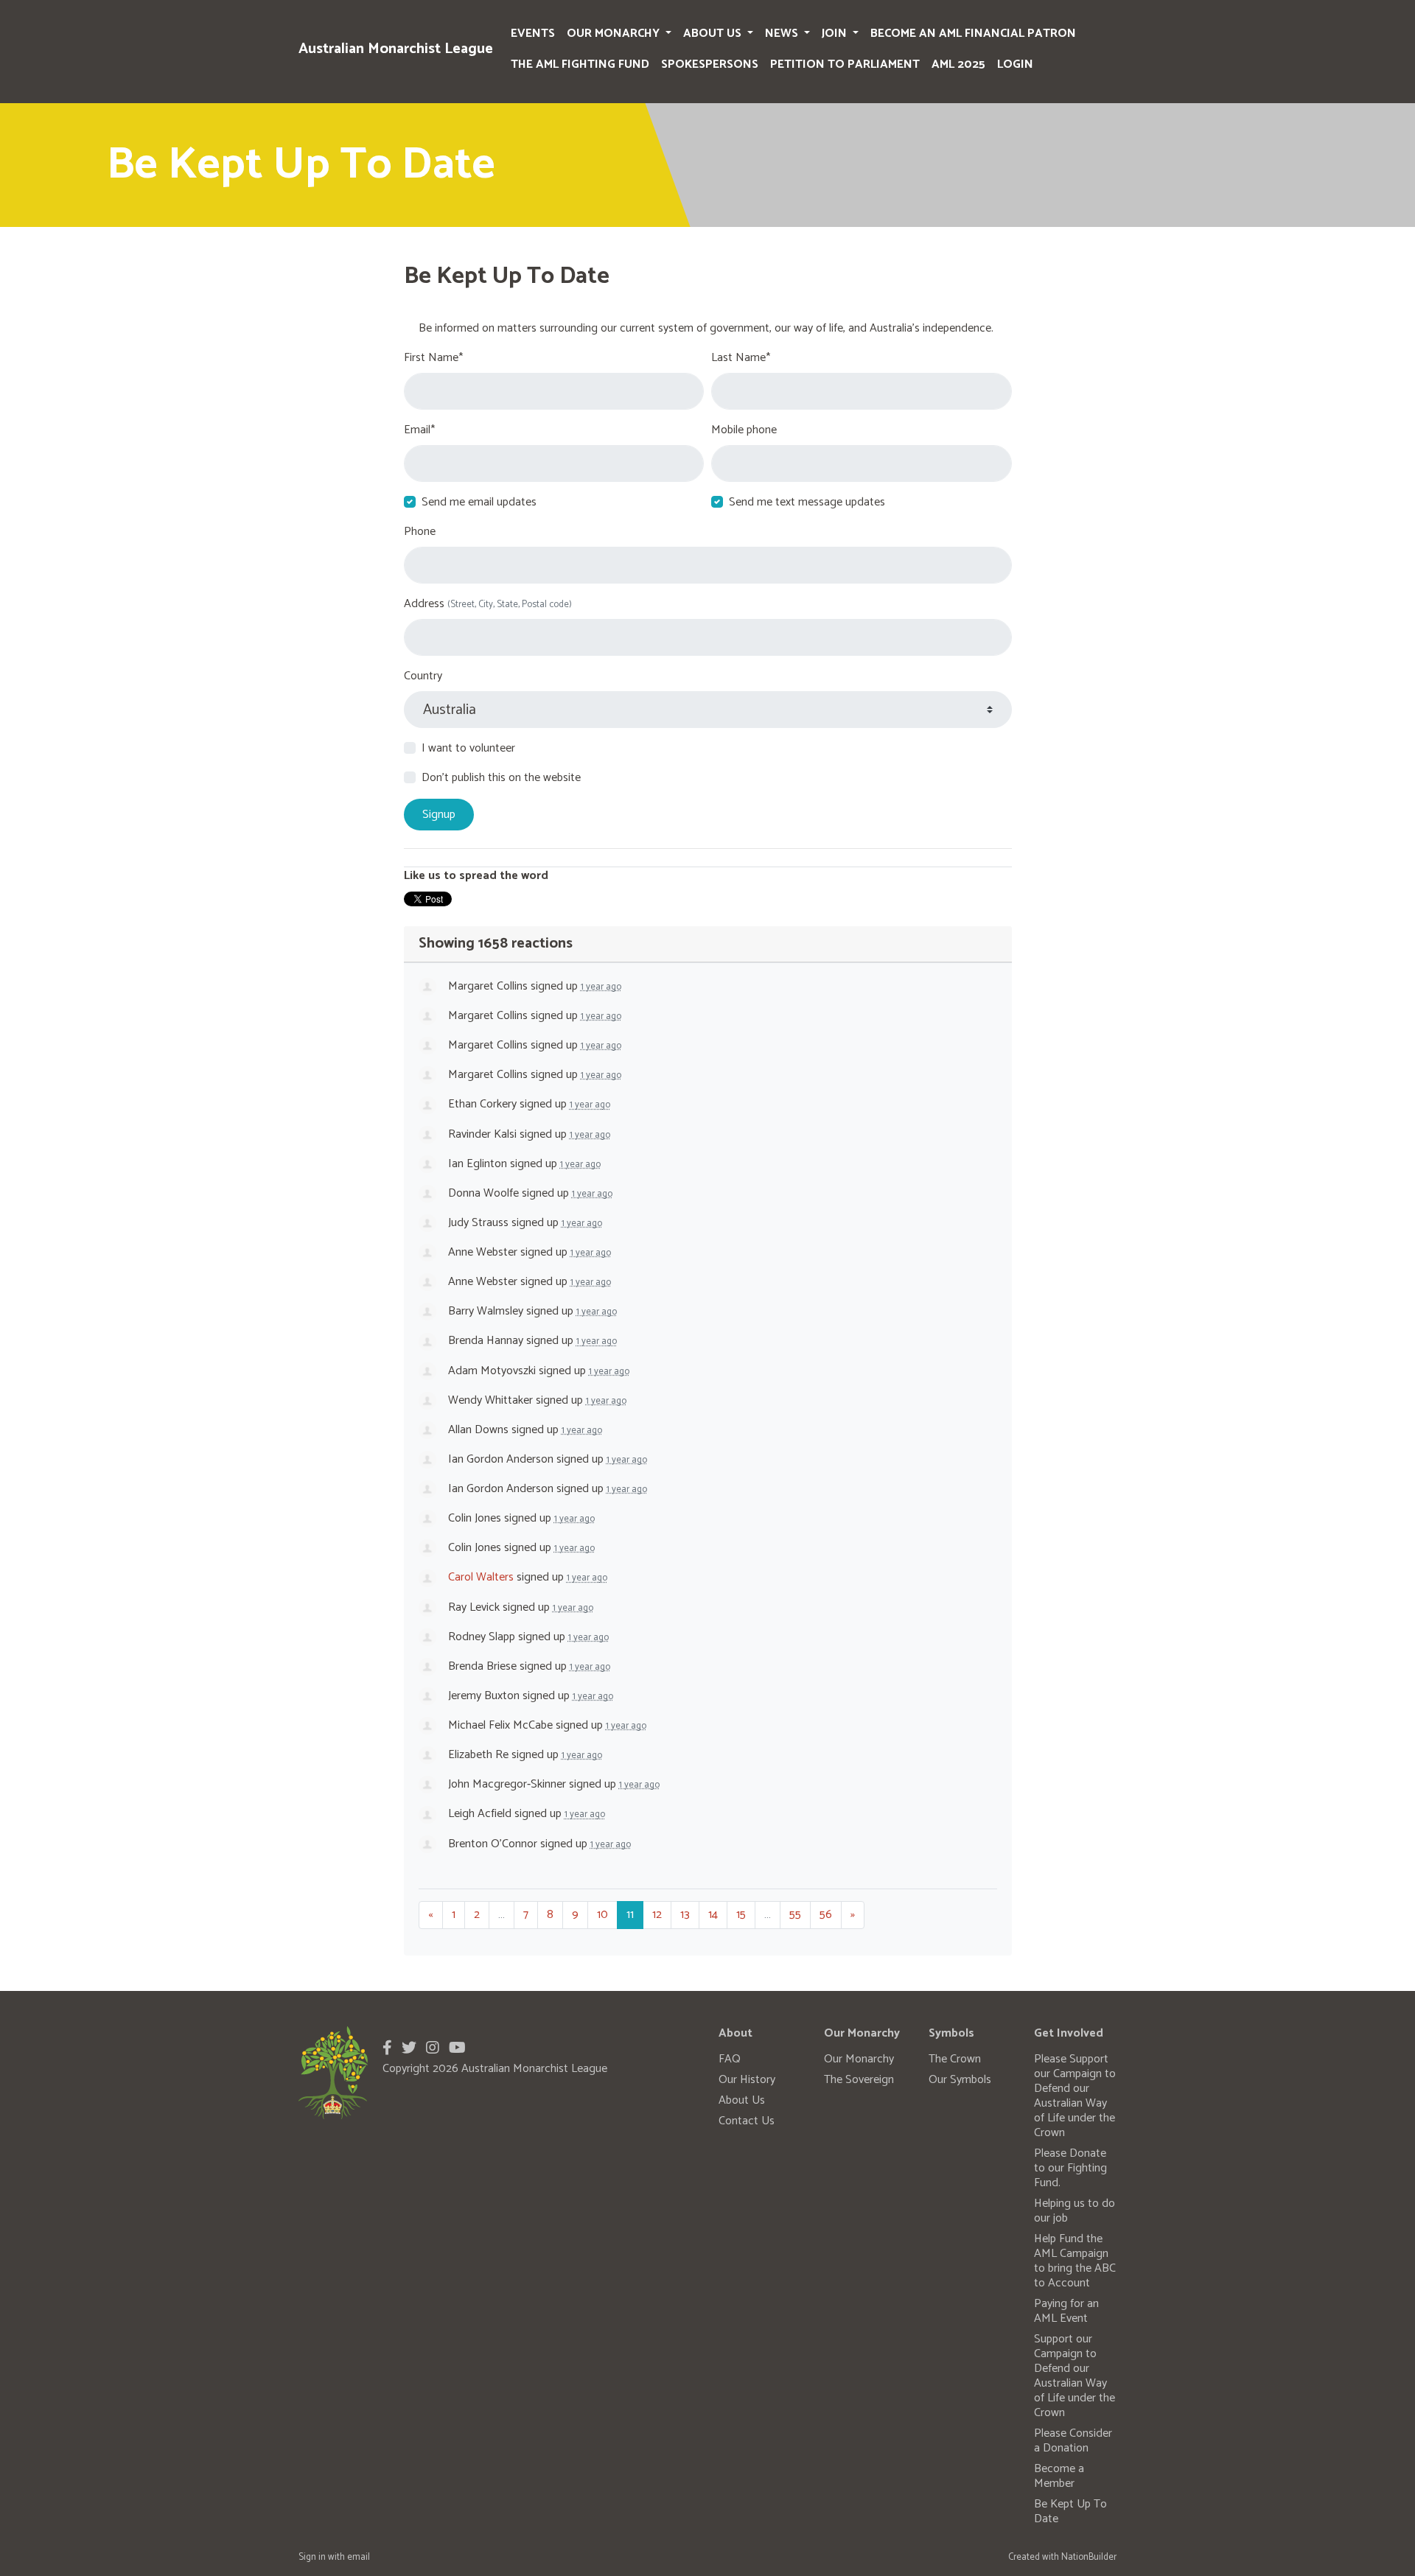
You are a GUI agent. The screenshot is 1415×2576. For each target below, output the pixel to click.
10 (602, 1915)
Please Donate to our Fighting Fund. (1070, 2168)
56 (826, 1915)
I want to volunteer (468, 749)
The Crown (955, 2059)
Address (488, 604)
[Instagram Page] (433, 2049)
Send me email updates (479, 503)
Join (836, 34)
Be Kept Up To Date (1070, 2512)
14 (713, 1915)
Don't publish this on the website (501, 778)
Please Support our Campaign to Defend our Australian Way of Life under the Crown (1075, 2096)
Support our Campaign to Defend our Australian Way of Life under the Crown (1075, 2376)
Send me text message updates (807, 503)
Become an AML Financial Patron (973, 34)
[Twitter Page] (409, 2049)
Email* (419, 430)
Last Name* (741, 358)
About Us (714, 34)
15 (741, 1915)
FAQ (730, 2059)
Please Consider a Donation (1073, 2441)
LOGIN (1015, 64)
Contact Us (747, 2121)
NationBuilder (1089, 2557)
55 (795, 1915)
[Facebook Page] (387, 2049)
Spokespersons (710, 64)
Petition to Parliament (845, 64)
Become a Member (1059, 2476)
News (783, 34)
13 (685, 1915)
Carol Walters (481, 1577)
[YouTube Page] (457, 2049)
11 (630, 1915)
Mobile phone (744, 430)
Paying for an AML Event (1066, 2311)
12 (657, 1915)
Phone (420, 532)
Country (423, 676)
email (359, 2557)
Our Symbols (960, 2080)
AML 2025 (958, 64)
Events (533, 34)
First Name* (433, 358)
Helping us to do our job (1075, 2211)
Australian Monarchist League (396, 49)
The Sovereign (859, 2080)
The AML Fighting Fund (580, 64)
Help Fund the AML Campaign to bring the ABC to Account (1075, 2261)
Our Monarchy (615, 34)
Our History (747, 2080)
